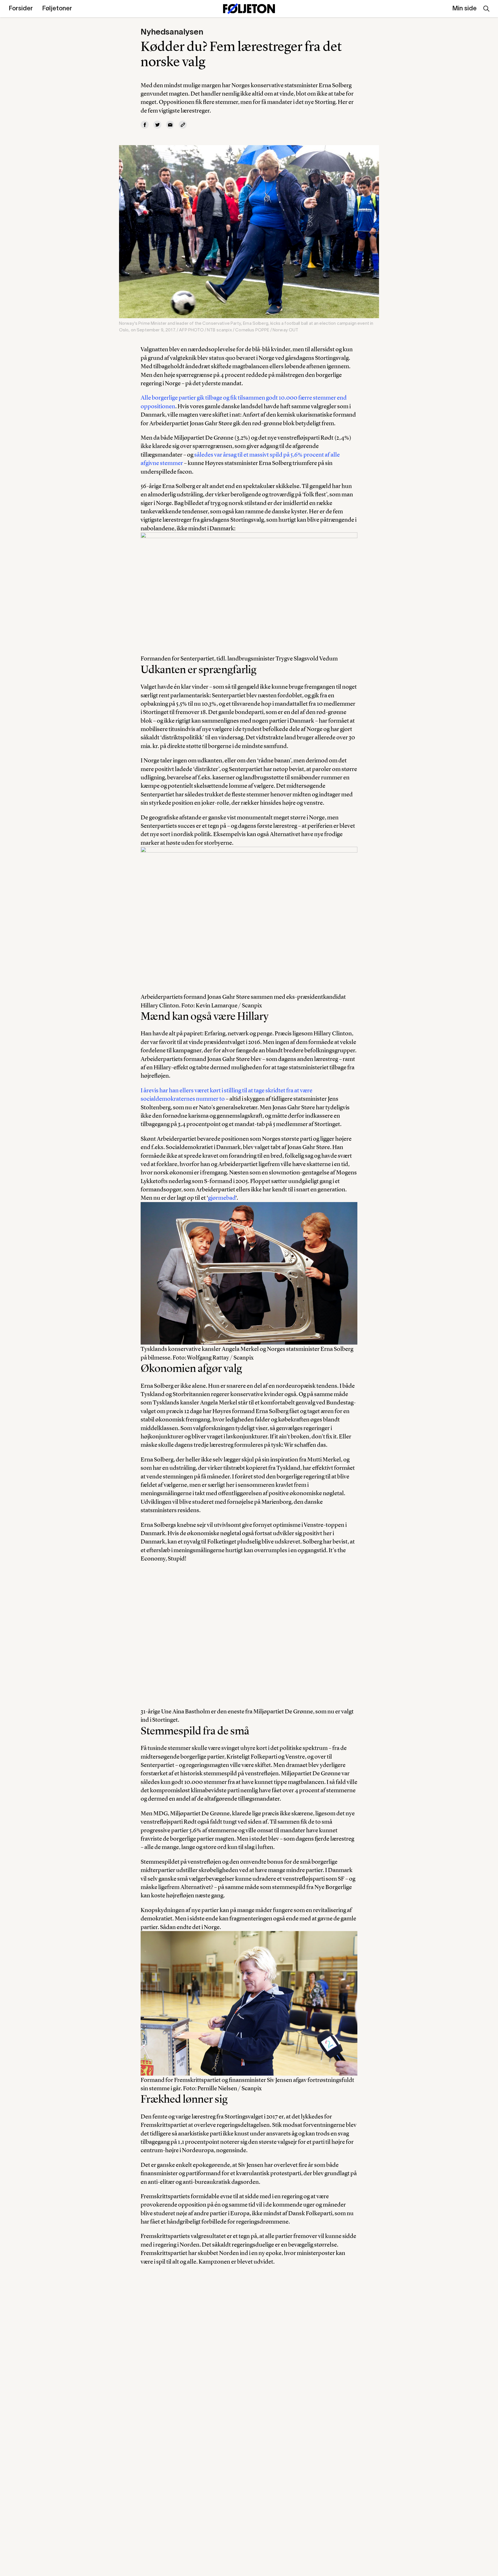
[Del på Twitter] (157, 125)
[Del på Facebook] (145, 125)
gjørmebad (222, 1198)
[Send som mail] (170, 125)
